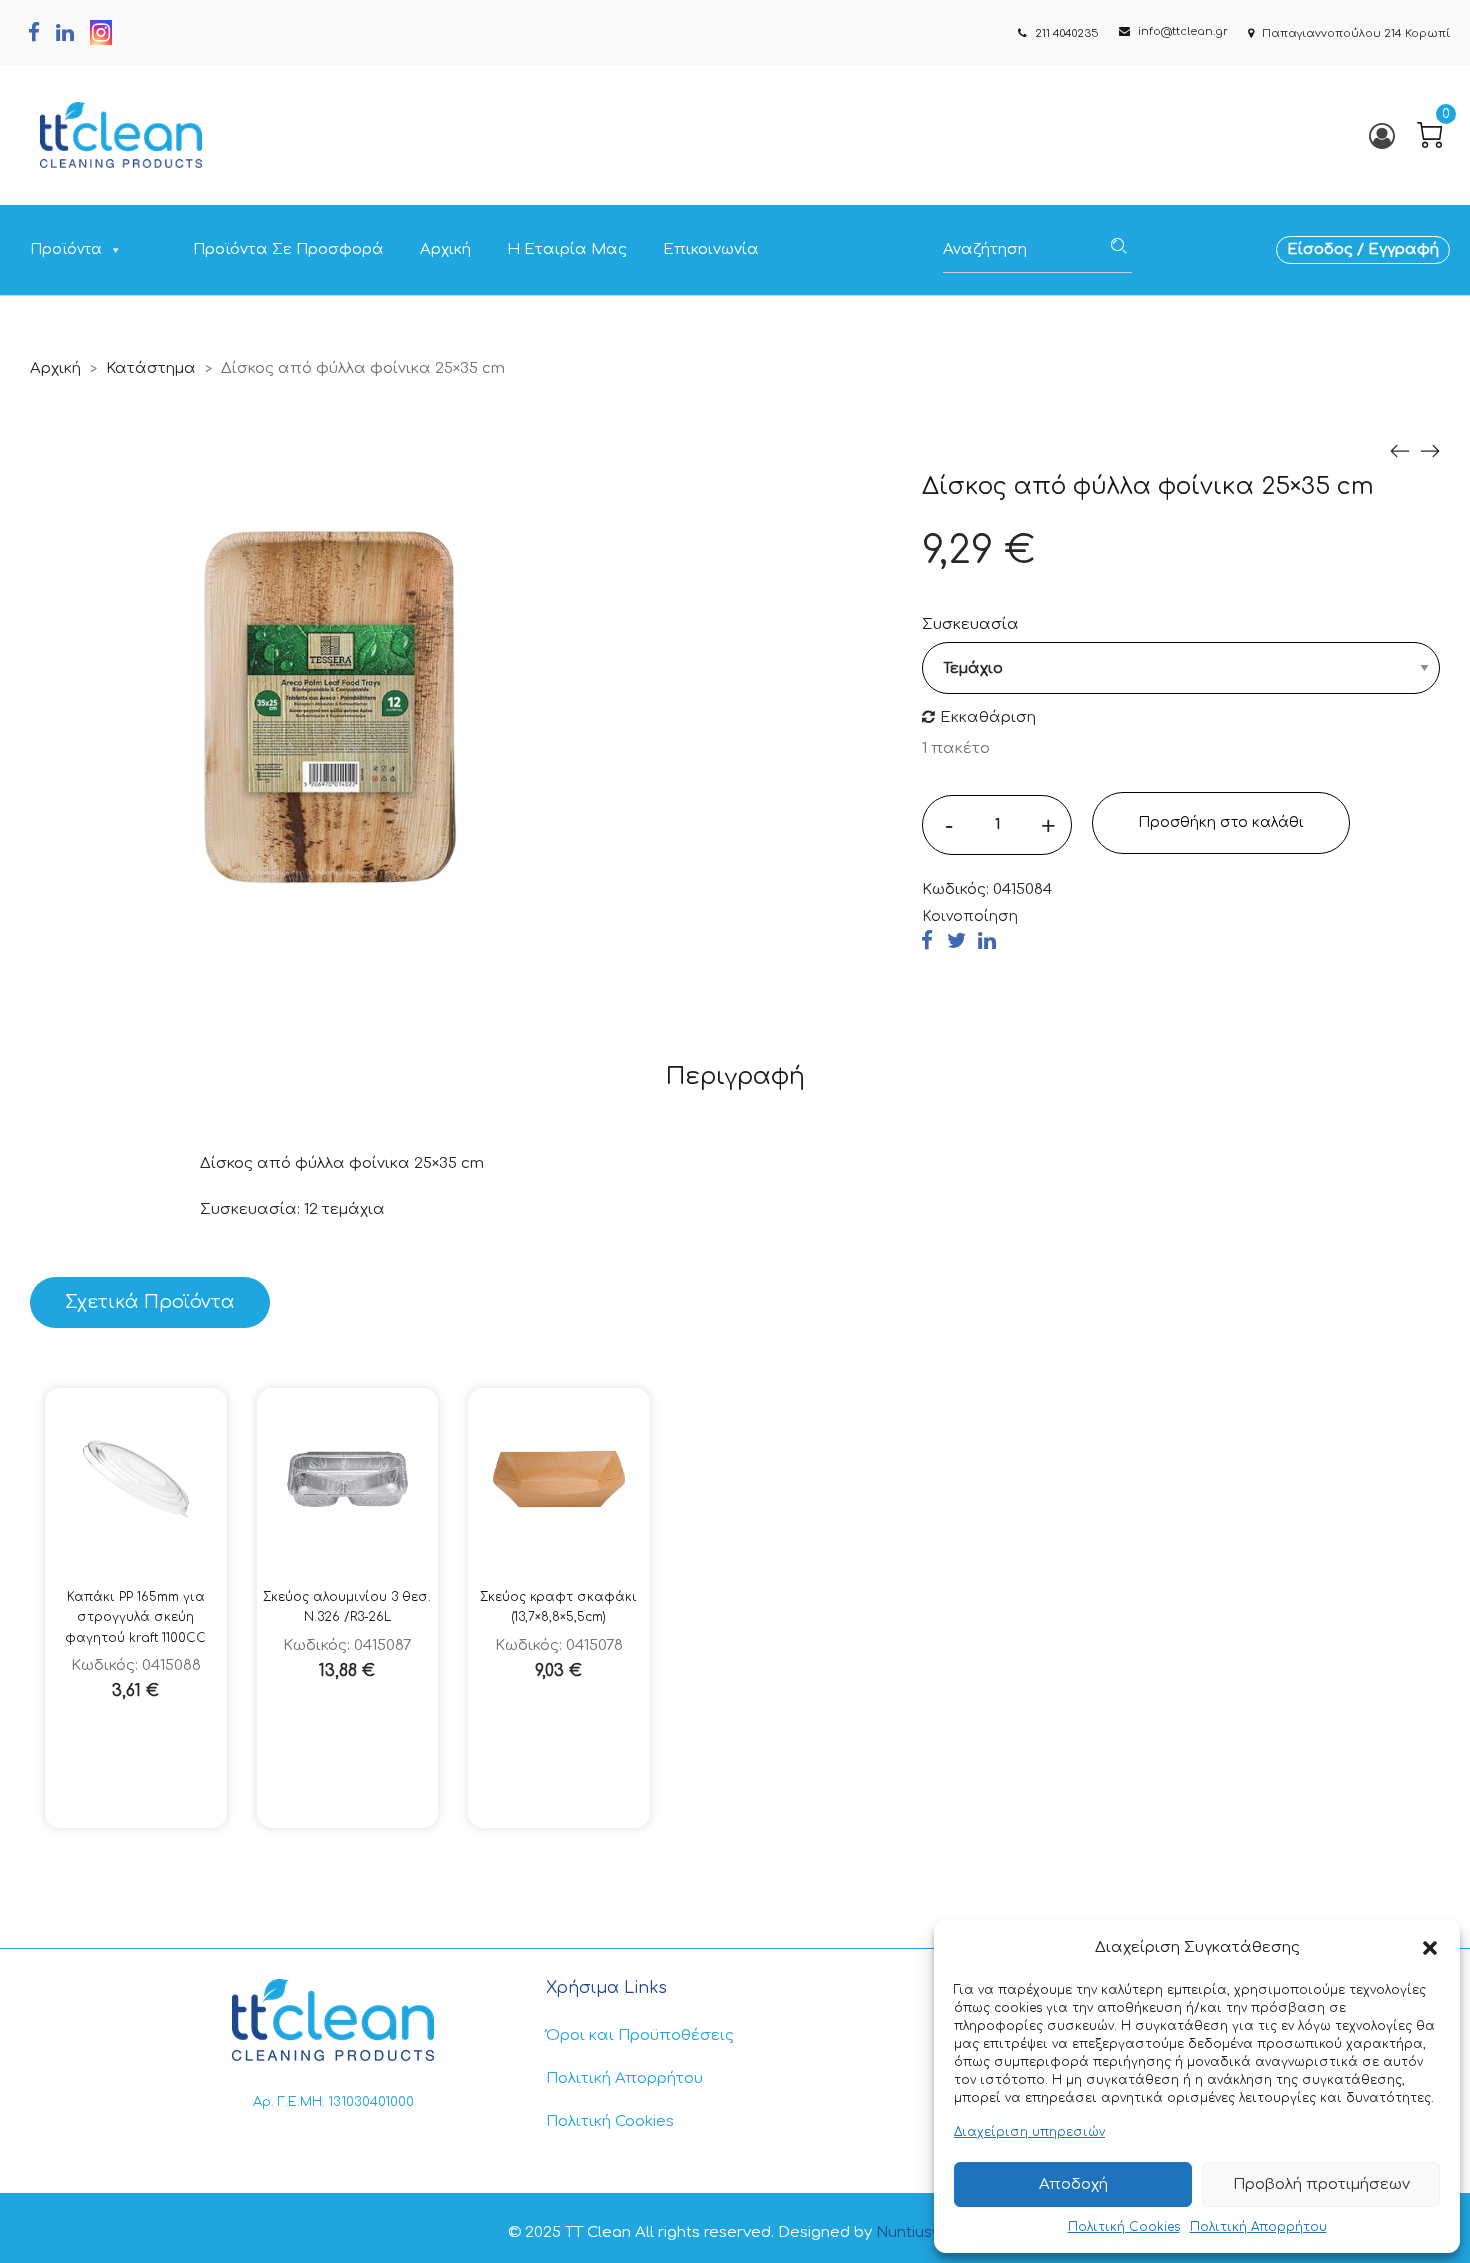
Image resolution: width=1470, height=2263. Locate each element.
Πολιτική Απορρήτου (1258, 2227)
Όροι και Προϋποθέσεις (640, 2035)
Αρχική (445, 249)
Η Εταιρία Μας (567, 249)
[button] (1430, 1948)
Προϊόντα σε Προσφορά (288, 249)
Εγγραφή (1403, 249)
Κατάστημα (151, 368)
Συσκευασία (970, 624)
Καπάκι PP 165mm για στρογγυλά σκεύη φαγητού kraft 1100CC (135, 1617)
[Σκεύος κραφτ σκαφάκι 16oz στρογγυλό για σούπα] (1430, 451)
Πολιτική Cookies (1124, 2227)
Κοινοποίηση (970, 916)
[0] (1430, 135)
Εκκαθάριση (988, 717)
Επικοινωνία (711, 249)
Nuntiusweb (919, 2232)
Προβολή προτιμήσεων (1321, 2184)
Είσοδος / (1327, 249)
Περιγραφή (735, 1076)
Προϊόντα (66, 249)
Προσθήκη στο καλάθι (1221, 822)
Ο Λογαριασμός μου (1380, 135)
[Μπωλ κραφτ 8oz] (1400, 451)
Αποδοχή (1073, 2184)
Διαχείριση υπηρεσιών (1029, 2132)
